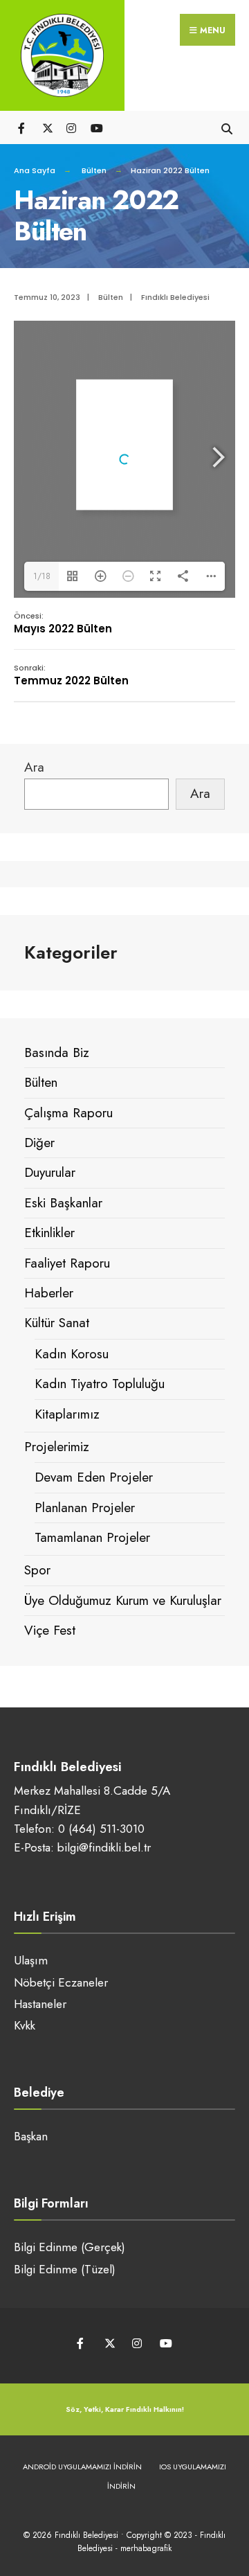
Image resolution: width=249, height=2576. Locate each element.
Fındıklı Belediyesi (175, 297)
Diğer (39, 1143)
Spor (37, 1570)
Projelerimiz (57, 1447)
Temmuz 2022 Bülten (71, 675)
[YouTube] (95, 127)
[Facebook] (22, 127)
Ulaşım (31, 1960)
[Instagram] (71, 127)
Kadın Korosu (72, 1354)
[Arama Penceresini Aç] (227, 127)
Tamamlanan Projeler (92, 1537)
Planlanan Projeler (85, 1508)
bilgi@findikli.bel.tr (104, 1847)
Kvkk (25, 2025)
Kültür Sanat (57, 1323)
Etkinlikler (49, 1233)
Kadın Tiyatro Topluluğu (100, 1384)
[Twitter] (47, 127)
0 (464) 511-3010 (101, 1829)
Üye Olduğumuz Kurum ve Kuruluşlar (123, 1600)
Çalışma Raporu (68, 1113)
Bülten (94, 170)
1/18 (42, 576)
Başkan (31, 2136)
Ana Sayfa (35, 170)
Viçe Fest (50, 1630)
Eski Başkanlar (63, 1203)
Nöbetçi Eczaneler (61, 1982)
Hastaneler (40, 2004)
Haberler (49, 1293)
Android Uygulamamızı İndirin (82, 2467)
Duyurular (50, 1172)
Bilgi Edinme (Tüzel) (65, 2269)
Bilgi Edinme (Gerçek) (70, 2247)
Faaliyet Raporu (67, 1263)
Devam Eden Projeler (94, 1477)
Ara (34, 767)
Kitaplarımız (67, 1414)
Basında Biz (57, 1052)
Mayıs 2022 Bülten (63, 623)
